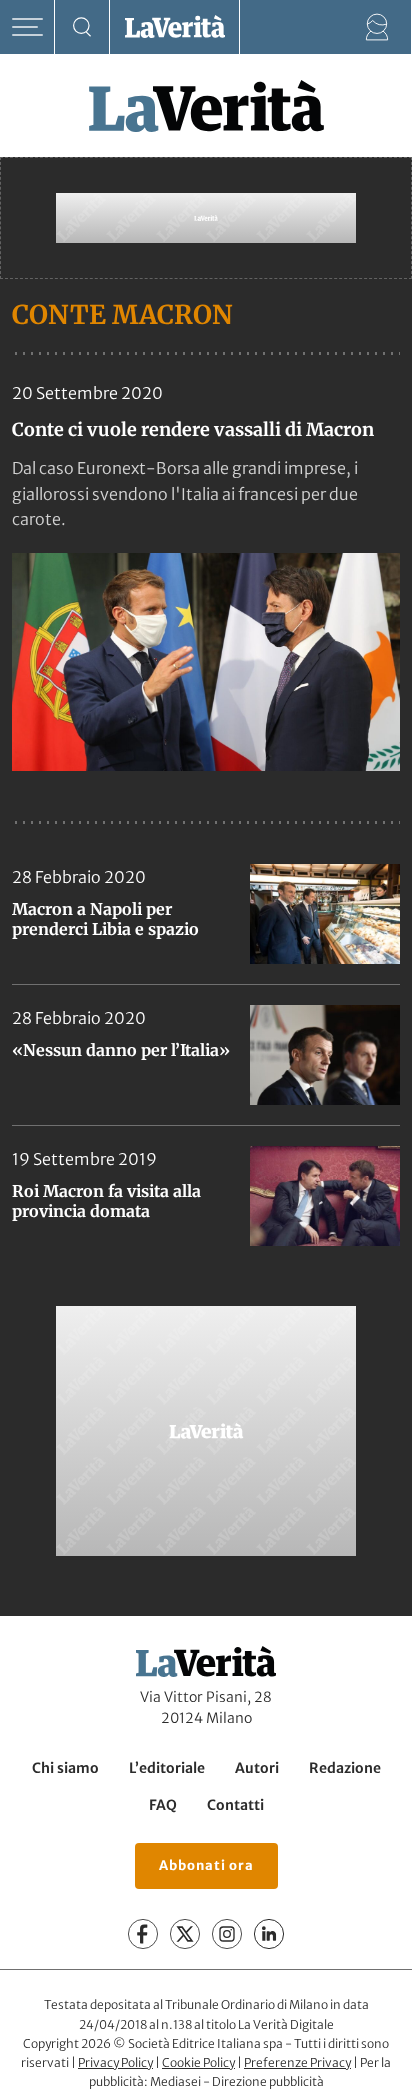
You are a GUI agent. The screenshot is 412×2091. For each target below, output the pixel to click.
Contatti (235, 1805)
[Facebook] (143, 1934)
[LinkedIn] (269, 1934)
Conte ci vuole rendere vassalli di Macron (193, 429)
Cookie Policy (198, 2062)
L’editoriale (167, 1768)
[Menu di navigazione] (27, 27)
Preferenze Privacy (297, 2062)
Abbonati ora (206, 1865)
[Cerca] (82, 27)
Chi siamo (65, 1768)
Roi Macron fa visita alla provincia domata (106, 1201)
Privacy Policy (115, 2062)
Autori (257, 1768)
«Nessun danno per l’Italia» (121, 1050)
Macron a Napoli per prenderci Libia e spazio (105, 919)
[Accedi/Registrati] (377, 27)
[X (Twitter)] (185, 1934)
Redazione (345, 1768)
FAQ (163, 1805)
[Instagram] (227, 1934)
